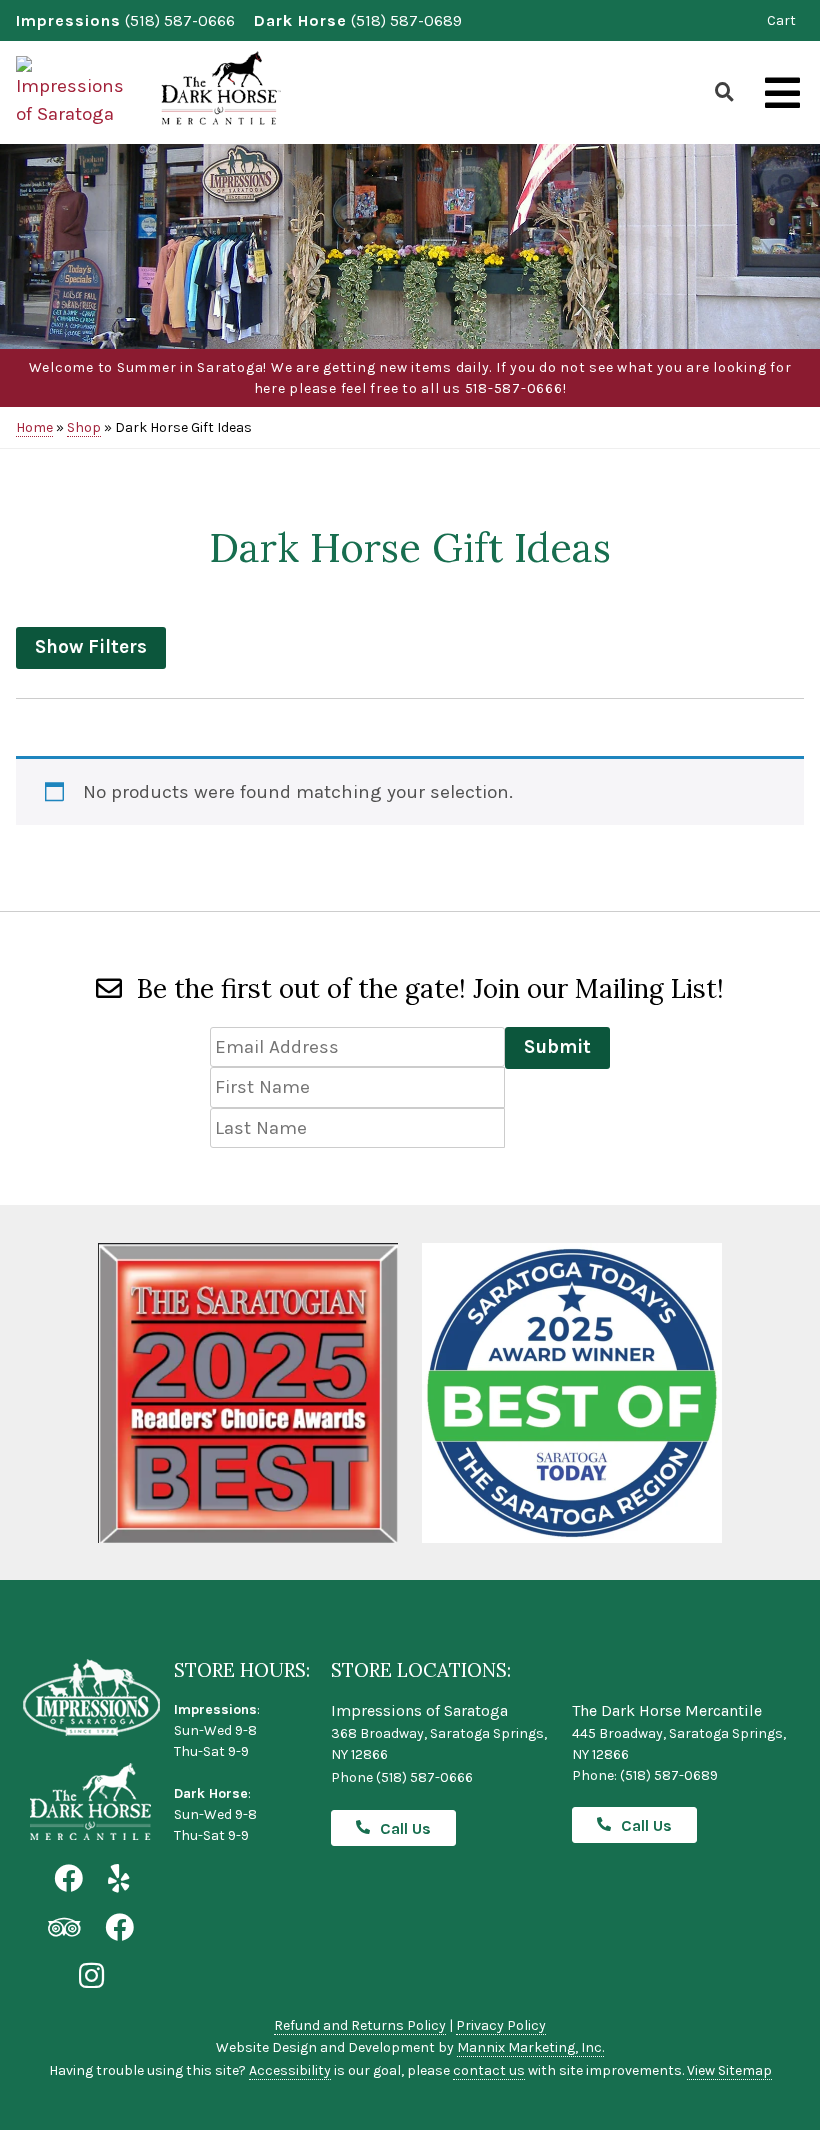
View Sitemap (729, 2070)
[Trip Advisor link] (64, 1928)
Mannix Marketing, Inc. (530, 2047)
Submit (557, 1047)
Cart (781, 20)
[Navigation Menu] (782, 94)
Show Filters (91, 647)
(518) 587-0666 (180, 20)
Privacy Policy (501, 2025)
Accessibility (290, 2070)
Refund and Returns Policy (360, 2025)
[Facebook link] (68, 1879)
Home (34, 427)
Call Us (405, 1828)
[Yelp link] (118, 1879)
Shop (84, 427)
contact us (489, 2070)
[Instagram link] (91, 1976)
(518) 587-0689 (406, 20)
